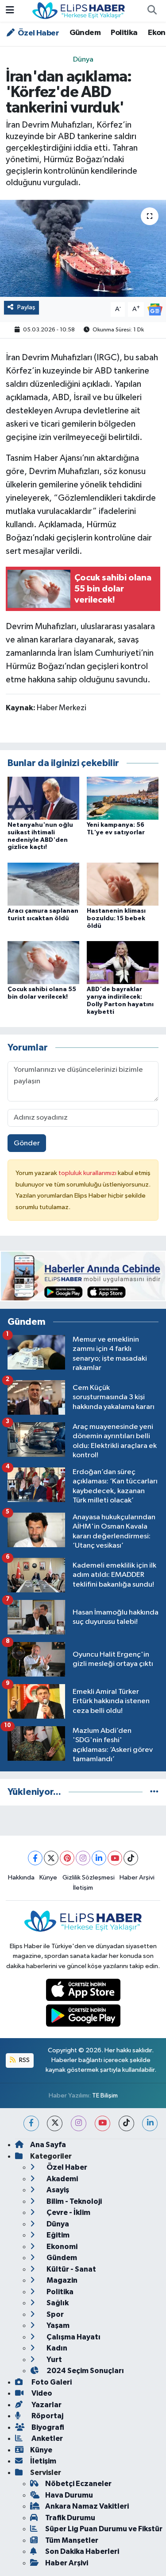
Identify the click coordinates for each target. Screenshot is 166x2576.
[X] (51, 1858)
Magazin (61, 2280)
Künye (48, 1878)
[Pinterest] (67, 1858)
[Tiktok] (131, 1858)
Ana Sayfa (48, 2145)
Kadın (56, 2348)
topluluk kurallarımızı (88, 1173)
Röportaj (47, 2416)
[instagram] (79, 2123)
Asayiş (57, 2190)
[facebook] (31, 2123)
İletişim (83, 1888)
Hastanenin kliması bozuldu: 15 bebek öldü (116, 918)
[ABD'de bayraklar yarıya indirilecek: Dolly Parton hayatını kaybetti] (123, 963)
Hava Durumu (69, 2495)
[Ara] (152, 11)
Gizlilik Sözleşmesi (89, 1878)
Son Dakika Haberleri (82, 2551)
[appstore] (83, 1991)
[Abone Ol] (155, 309)
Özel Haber (38, 33)
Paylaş (26, 307)
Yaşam (57, 2325)
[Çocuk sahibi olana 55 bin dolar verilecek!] (43, 963)
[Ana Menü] (10, 11)
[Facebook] (35, 1858)
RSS (24, 2060)
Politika (124, 33)
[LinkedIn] (99, 1858)
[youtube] (102, 2123)
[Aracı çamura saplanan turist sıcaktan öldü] (43, 884)
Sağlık (57, 2303)
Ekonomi (61, 2247)
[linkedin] (150, 2123)
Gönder (27, 1143)
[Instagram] (83, 1858)
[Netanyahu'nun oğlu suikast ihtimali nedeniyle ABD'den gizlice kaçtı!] (43, 798)
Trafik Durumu (70, 2518)
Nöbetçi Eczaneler (78, 2484)
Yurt (54, 2360)
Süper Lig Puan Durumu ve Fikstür (104, 2529)
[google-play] (83, 2018)
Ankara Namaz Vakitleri (87, 2506)
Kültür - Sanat (71, 2269)
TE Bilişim (105, 2095)
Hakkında (21, 1878)
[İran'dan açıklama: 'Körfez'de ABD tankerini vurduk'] (83, 249)
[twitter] (55, 2123)
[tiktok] (126, 2123)
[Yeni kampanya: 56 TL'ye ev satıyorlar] (123, 798)
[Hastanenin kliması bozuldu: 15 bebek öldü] (123, 884)
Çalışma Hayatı (73, 2337)
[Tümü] (154, 1792)
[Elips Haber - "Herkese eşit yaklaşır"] (79, 10)
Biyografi (47, 2427)
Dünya (83, 60)
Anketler (46, 2438)
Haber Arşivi (137, 1878)
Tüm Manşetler (72, 2540)
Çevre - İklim (68, 2212)
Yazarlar (46, 2405)
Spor (54, 2314)
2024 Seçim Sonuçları (85, 2371)
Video (41, 2393)
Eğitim (57, 2235)
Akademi (62, 2179)
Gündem (85, 33)
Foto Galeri (51, 2382)
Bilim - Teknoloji (73, 2201)
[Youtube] (115, 1858)
